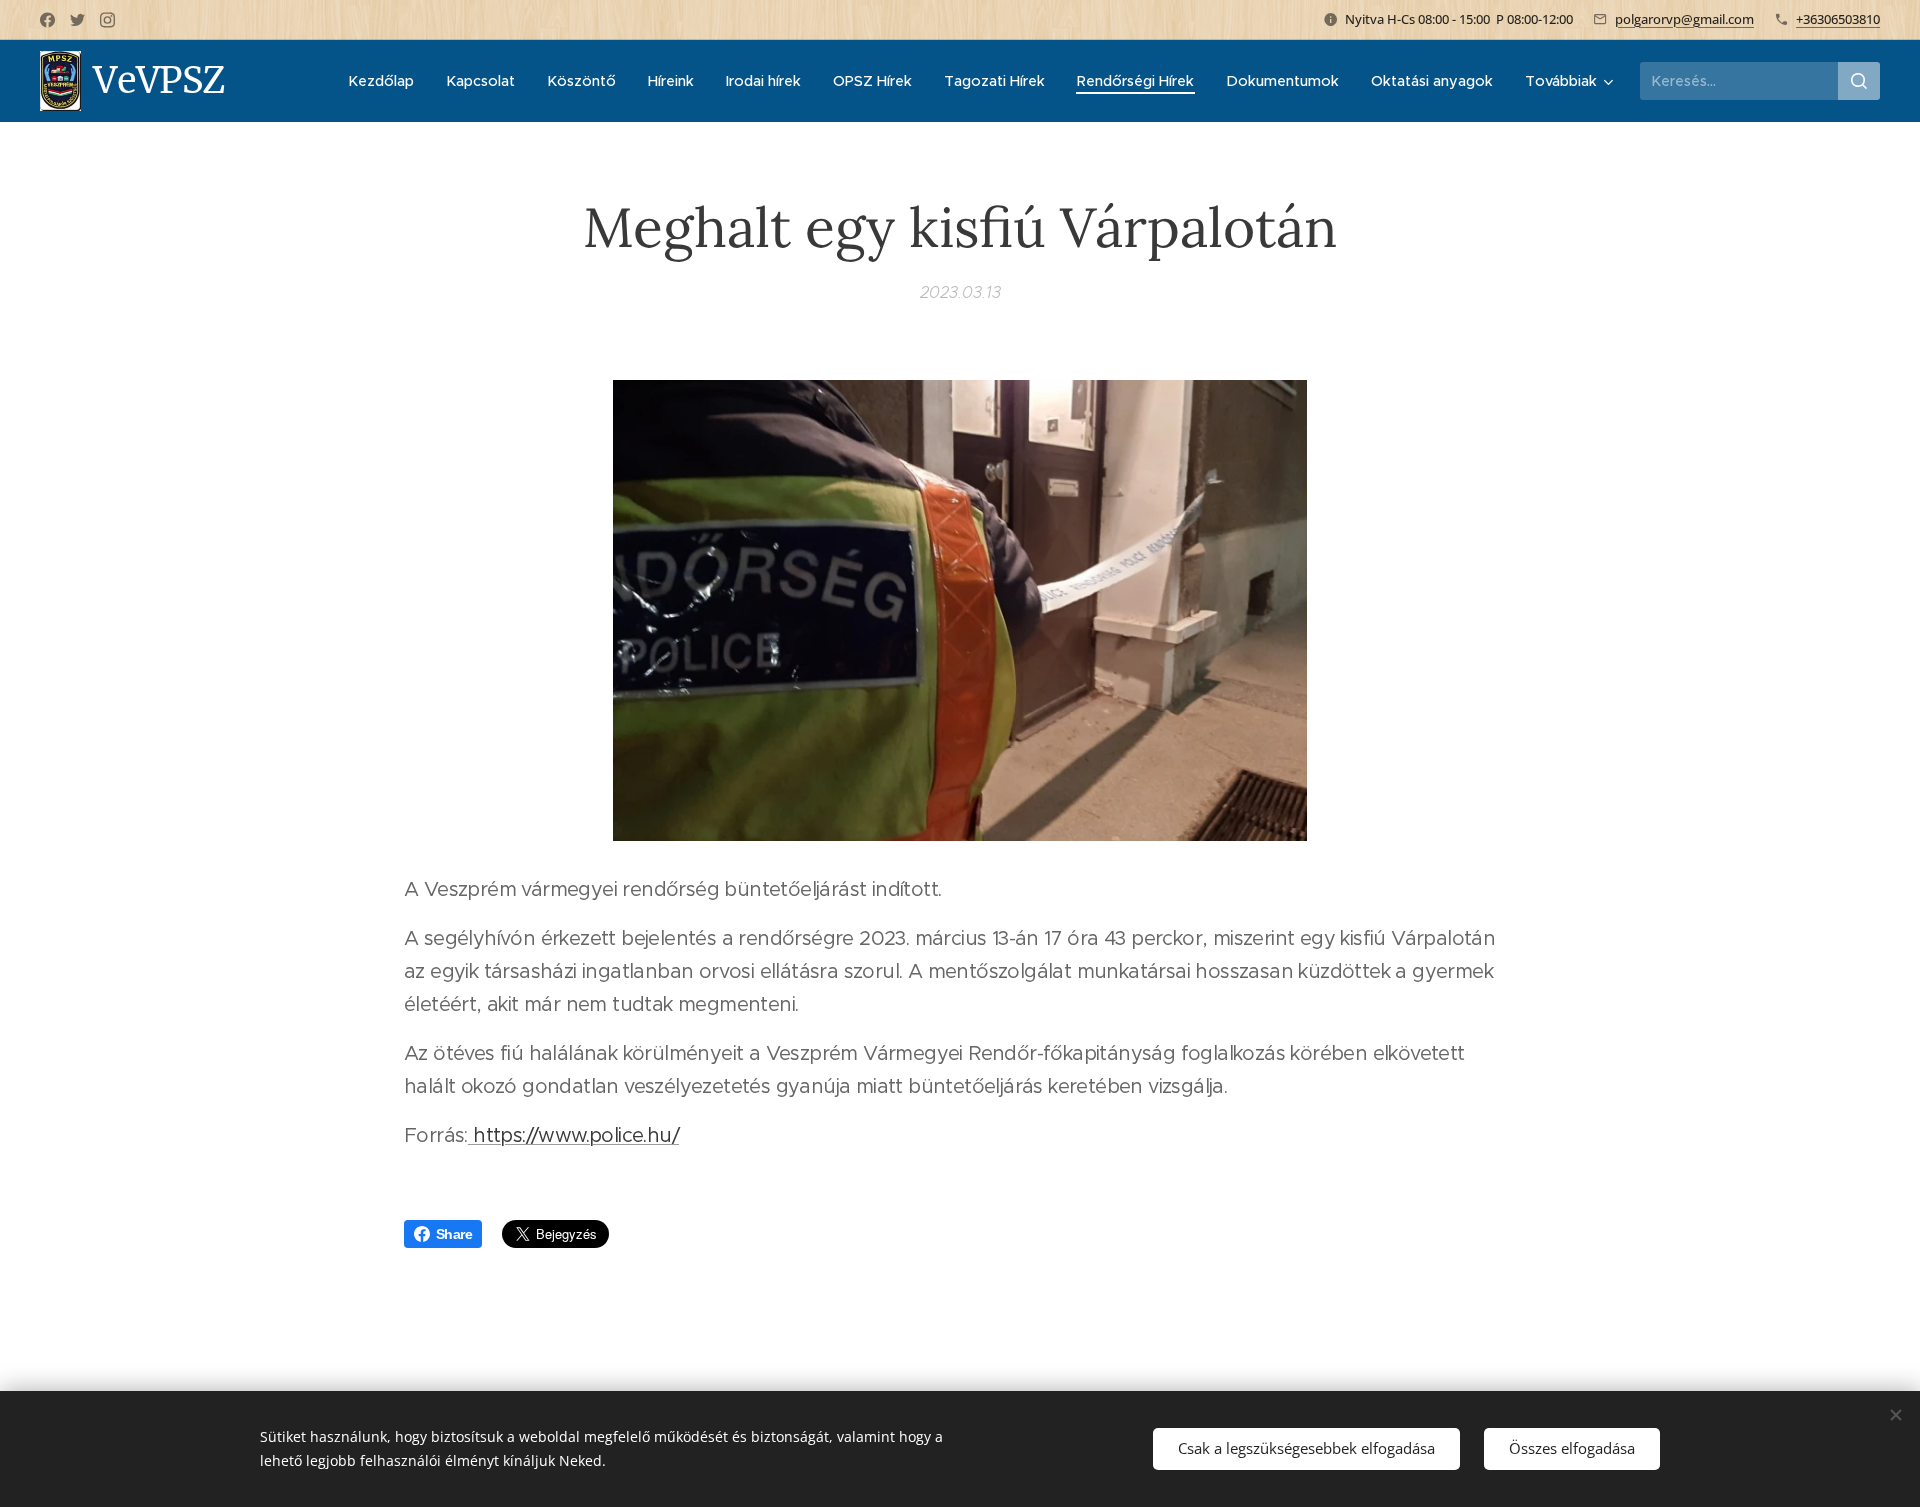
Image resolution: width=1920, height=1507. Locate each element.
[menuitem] (386, 81)
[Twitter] (77, 20)
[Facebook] (47, 20)
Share (454, 1234)
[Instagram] (107, 20)
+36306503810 (1838, 19)
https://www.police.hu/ (573, 1135)
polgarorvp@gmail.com (1684, 19)
